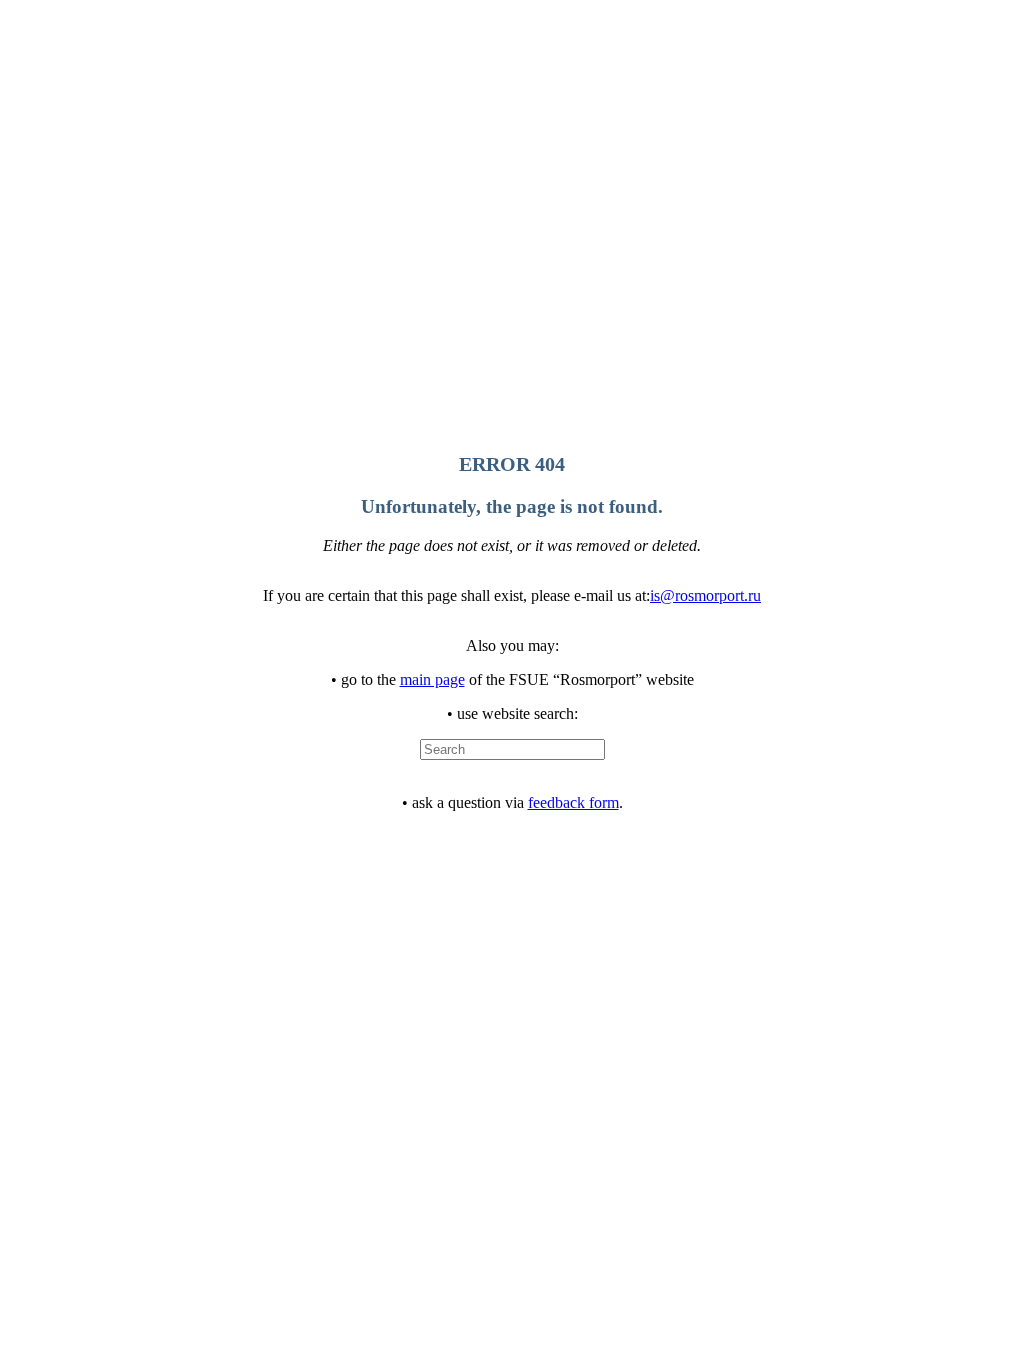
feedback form (573, 802)
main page (432, 679)
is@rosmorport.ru (705, 595)
